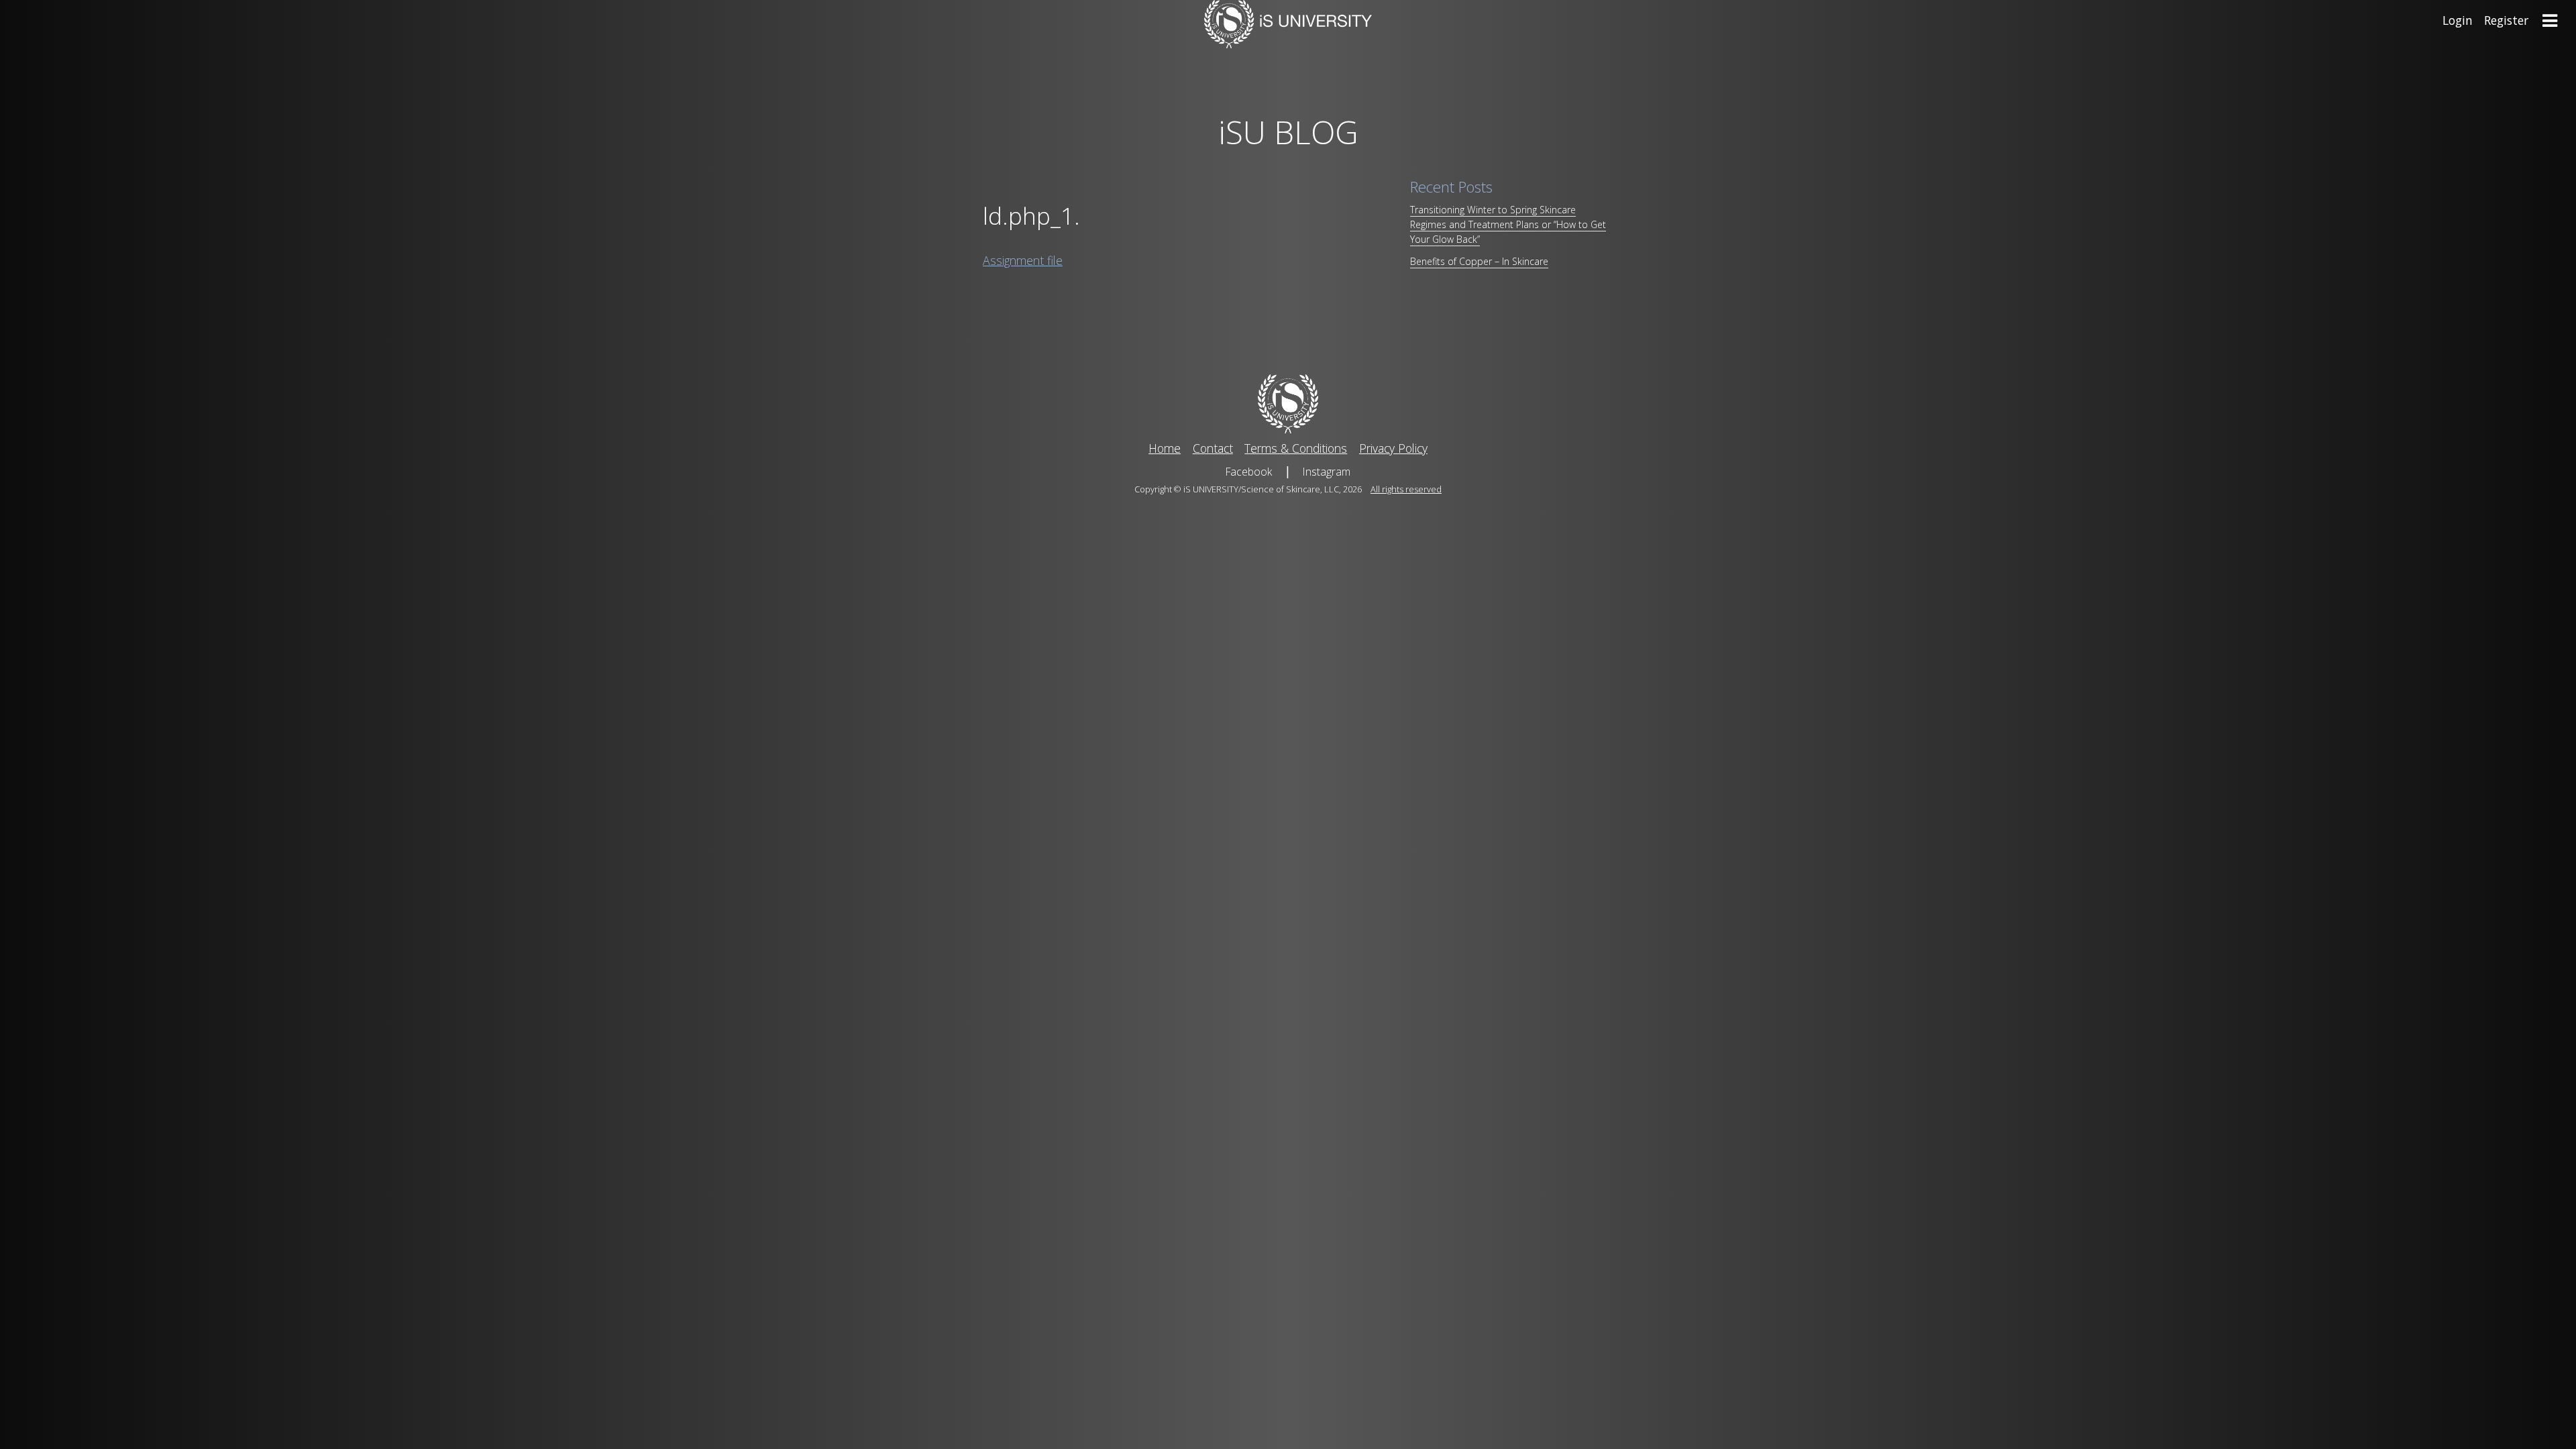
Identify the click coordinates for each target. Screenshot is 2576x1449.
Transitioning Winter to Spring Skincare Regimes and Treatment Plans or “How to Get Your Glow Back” (1508, 224)
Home (1165, 448)
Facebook (1249, 472)
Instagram (1327, 472)
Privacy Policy (1393, 448)
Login (2458, 20)
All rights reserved (1406, 489)
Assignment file (1023, 260)
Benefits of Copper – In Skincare (1479, 261)
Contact (1213, 448)
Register (2506, 20)
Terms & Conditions (1296, 448)
